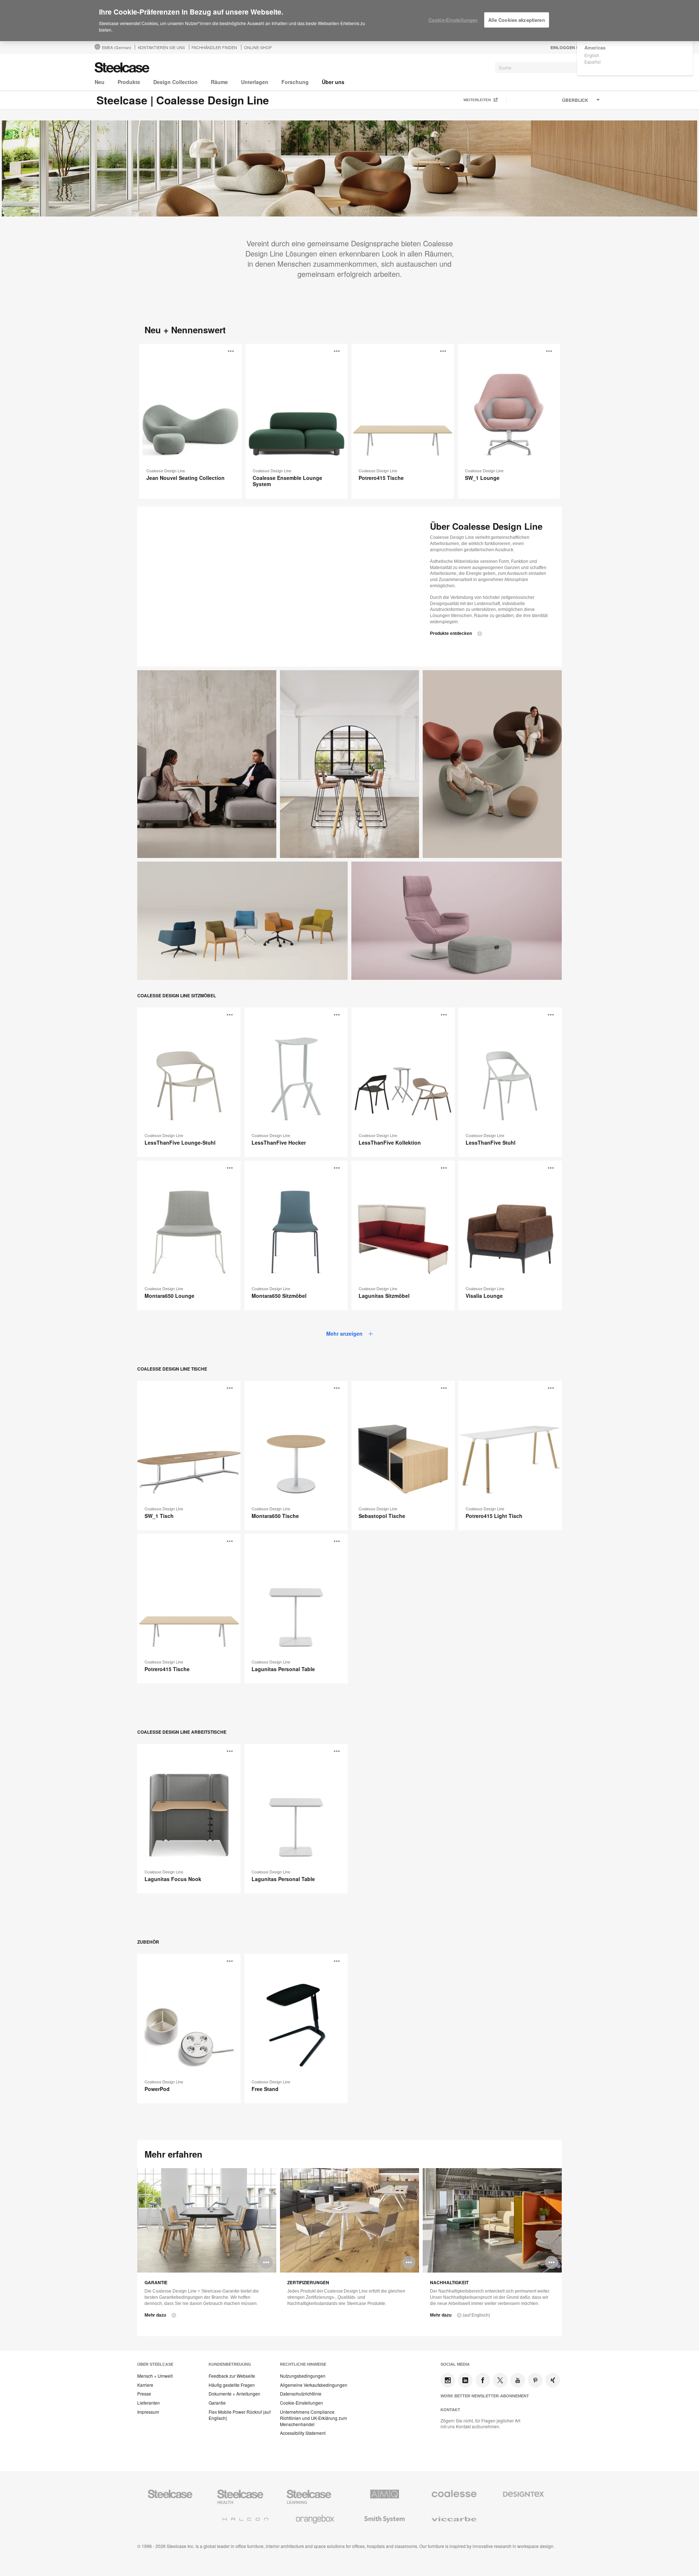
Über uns (333, 82)
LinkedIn (465, 2380)
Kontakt (450, 2410)
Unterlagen (255, 82)
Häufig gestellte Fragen (232, 2385)
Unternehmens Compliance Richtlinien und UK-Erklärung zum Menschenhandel (313, 2418)
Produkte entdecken (451, 633)
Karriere (145, 2385)
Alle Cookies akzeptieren (517, 20)
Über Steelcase (155, 2364)
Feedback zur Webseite (232, 2376)
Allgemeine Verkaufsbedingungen (314, 2385)
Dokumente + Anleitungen (234, 2394)
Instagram (448, 2380)
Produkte (129, 82)
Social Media (455, 2364)
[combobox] (550, 68)
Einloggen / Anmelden (576, 47)
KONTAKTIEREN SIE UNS (161, 47)
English (592, 55)
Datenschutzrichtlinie (301, 2394)
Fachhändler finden (214, 47)
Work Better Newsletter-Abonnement (485, 2396)
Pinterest (535, 2380)
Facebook (483, 2380)
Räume (219, 82)
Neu (100, 82)
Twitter (500, 2380)
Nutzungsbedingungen (303, 2376)
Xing (553, 2380)
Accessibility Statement (303, 2433)
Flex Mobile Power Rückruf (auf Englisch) (240, 2415)
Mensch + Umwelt (155, 2376)
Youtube (518, 2380)
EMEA (117, 47)
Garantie (217, 2403)
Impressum (148, 2412)
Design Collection (175, 82)
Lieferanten (149, 2403)
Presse (144, 2394)
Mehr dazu (155, 2315)
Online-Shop (258, 47)
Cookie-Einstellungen (301, 2403)
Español (593, 62)
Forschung (295, 82)
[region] (349, 21)
